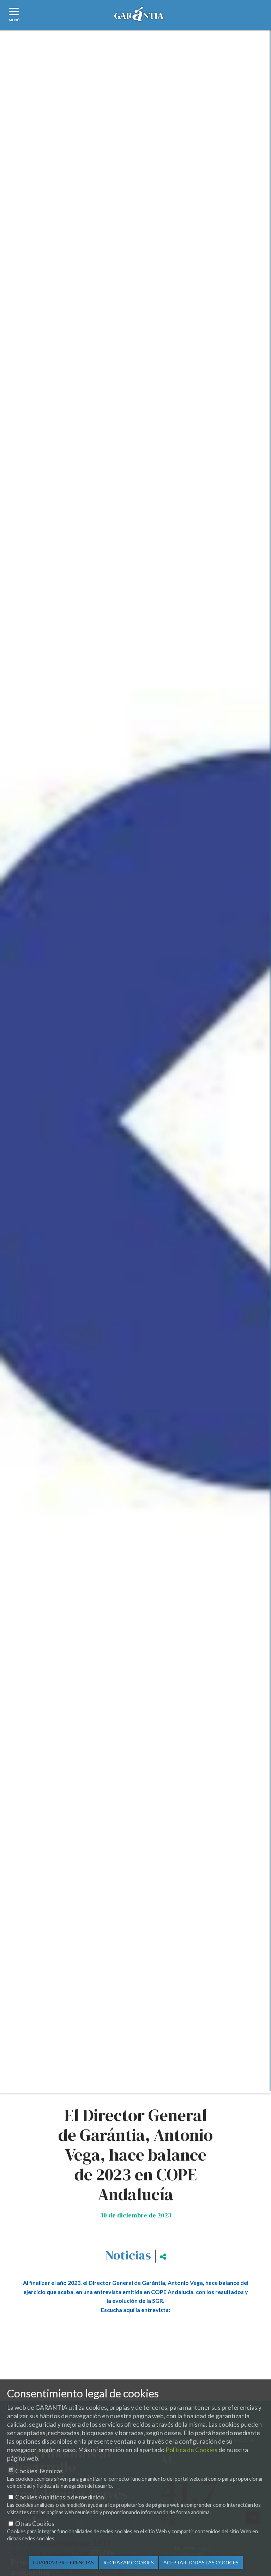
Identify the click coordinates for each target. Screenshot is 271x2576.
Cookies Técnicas (39, 2471)
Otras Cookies (35, 2524)
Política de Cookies (191, 2450)
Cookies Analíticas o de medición (60, 2497)
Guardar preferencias (63, 2562)
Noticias (128, 2255)
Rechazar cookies (129, 2562)
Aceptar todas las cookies (201, 2562)
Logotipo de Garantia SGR (139, 16)
